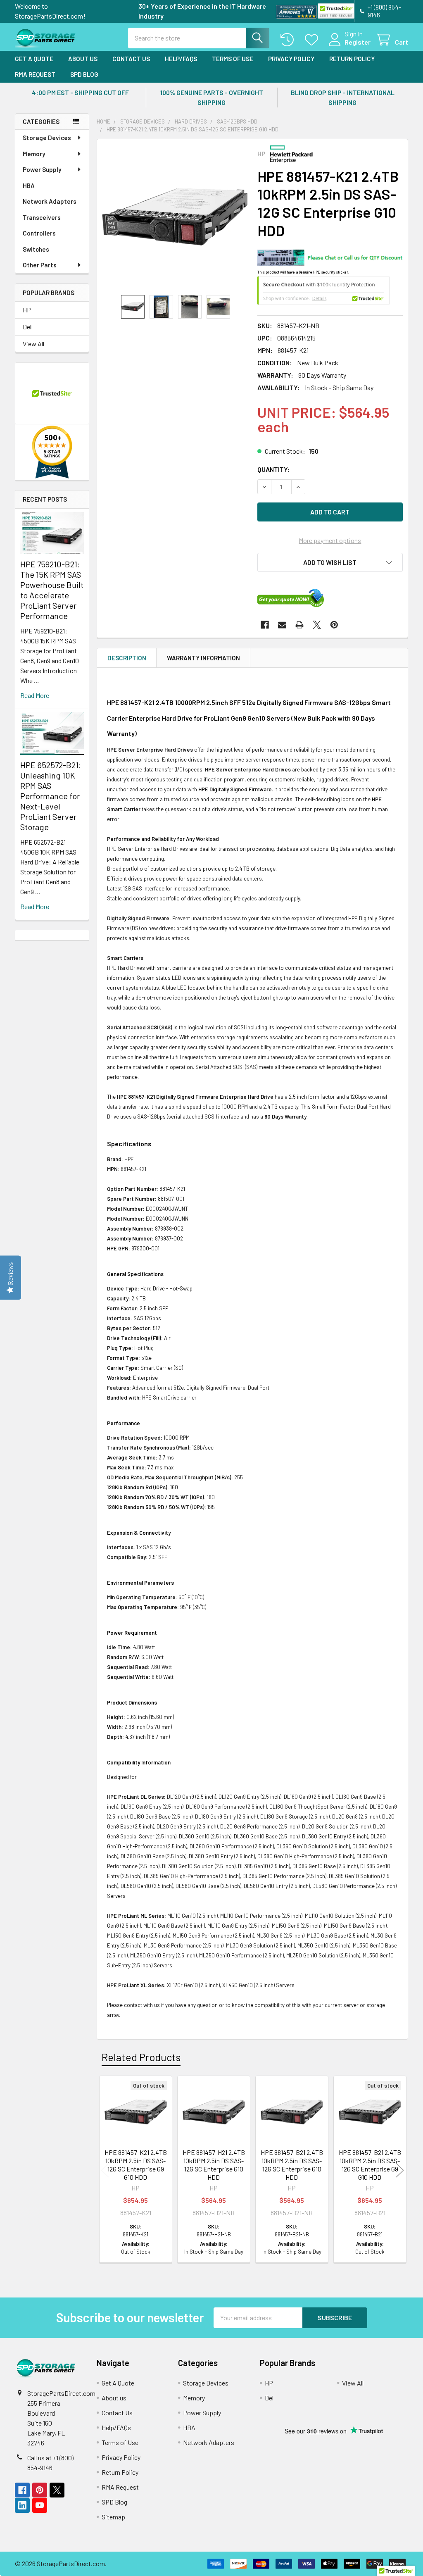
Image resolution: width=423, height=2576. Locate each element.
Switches (36, 249)
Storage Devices (47, 138)
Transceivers (42, 217)
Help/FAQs (181, 59)
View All (33, 344)
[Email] (282, 625)
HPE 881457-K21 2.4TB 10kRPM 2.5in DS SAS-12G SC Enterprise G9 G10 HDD (136, 2165)
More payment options (330, 540)
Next (400, 2170)
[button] (330, 562)
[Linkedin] (22, 2505)
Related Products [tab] (141, 2057)
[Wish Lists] (313, 40)
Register (358, 42)
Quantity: (274, 469)
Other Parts (40, 265)
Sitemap (113, 2517)
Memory (34, 154)
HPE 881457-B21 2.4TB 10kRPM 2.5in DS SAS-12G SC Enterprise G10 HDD (292, 2165)
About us (83, 59)
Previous (105, 2170)
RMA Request (35, 74)
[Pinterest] (334, 625)
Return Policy (352, 59)
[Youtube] (40, 2505)
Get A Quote (34, 59)
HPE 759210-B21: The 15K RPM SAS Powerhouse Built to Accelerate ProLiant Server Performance (52, 590)
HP (27, 310)
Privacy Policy (291, 59)
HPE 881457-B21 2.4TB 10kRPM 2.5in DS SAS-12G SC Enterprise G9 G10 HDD (370, 2165)
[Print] (299, 625)
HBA (29, 186)
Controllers (39, 233)
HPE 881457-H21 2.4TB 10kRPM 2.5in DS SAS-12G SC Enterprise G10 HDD (214, 2165)
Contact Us (131, 59)
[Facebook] (265, 625)
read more (35, 695)
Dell (28, 327)
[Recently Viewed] (289, 40)
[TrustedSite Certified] (336, 11)
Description (127, 658)
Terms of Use (233, 59)
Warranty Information (203, 658)
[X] (317, 625)
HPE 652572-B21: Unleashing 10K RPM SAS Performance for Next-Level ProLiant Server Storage (51, 796)
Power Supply (42, 169)
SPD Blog (84, 74)
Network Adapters (50, 201)
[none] (175, 217)
